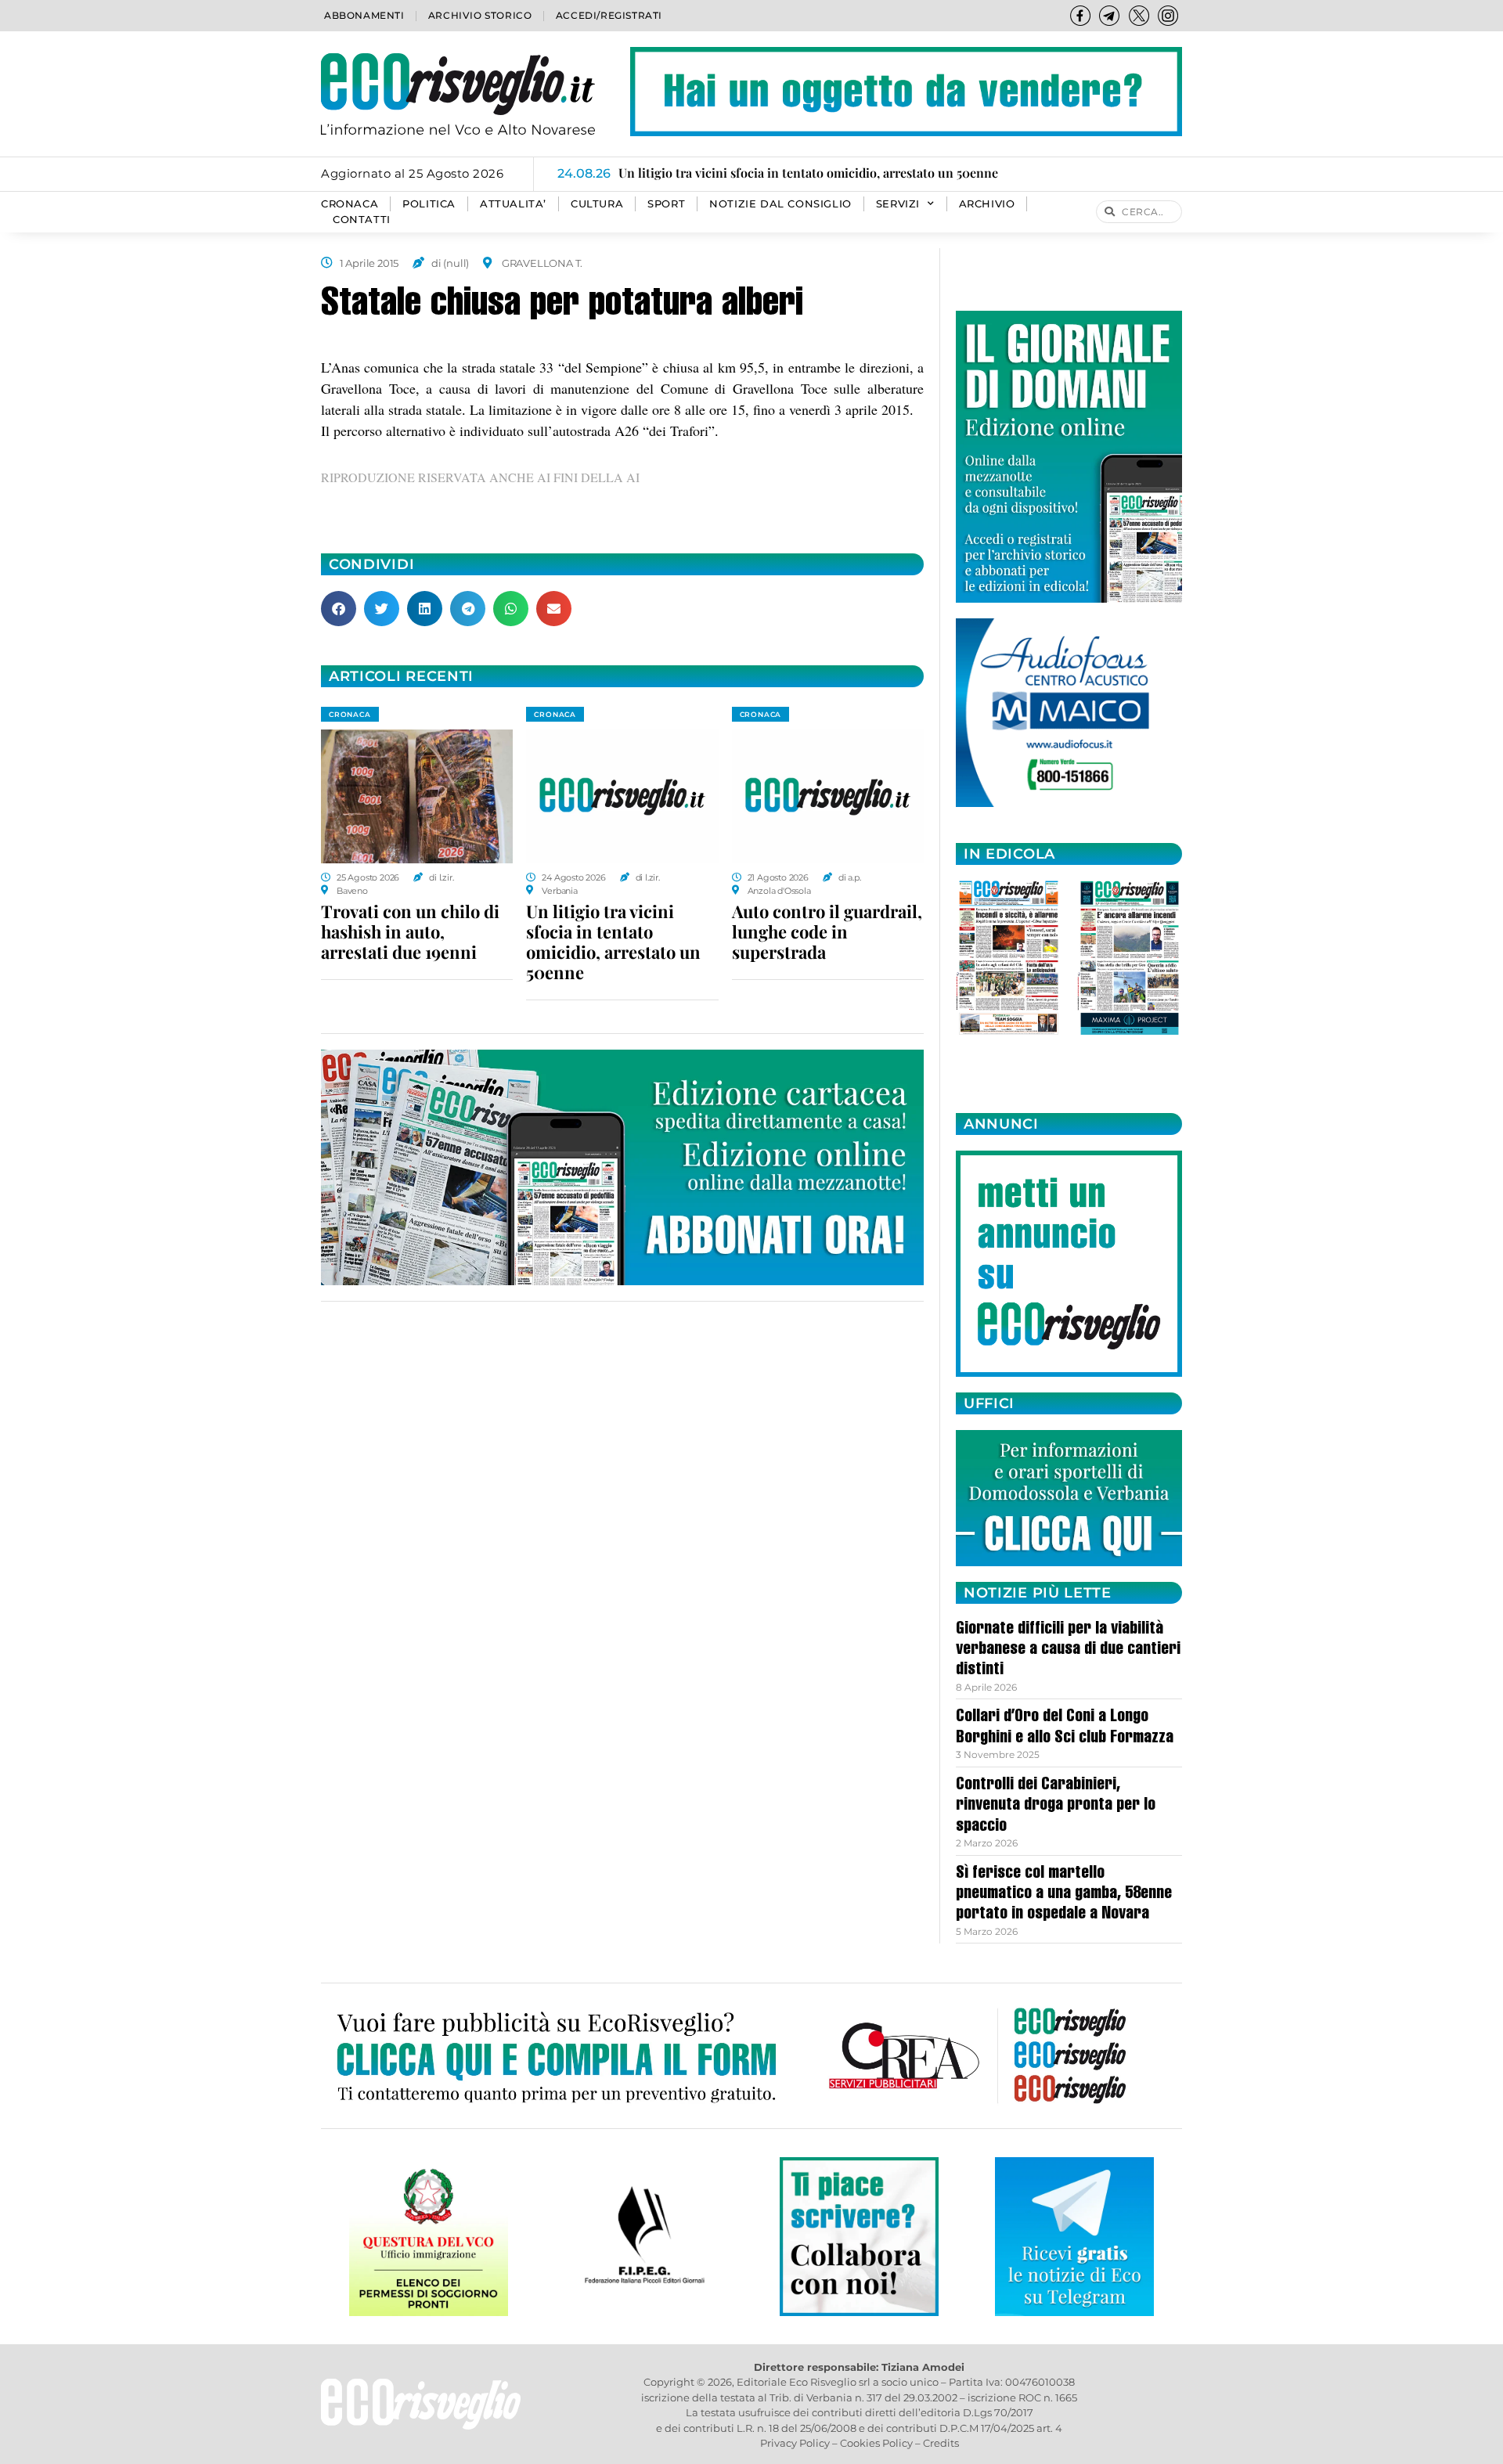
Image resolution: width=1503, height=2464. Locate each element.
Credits (941, 2443)
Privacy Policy (795, 2443)
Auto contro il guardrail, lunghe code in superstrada (827, 931)
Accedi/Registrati (609, 15)
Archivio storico (480, 15)
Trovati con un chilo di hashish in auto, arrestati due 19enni (410, 931)
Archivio (987, 204)
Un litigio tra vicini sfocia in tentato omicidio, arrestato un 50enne (613, 942)
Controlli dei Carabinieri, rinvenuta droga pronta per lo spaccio (1056, 1806)
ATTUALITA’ (513, 204)
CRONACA (350, 204)
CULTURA (597, 204)
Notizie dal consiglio (780, 204)
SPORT (666, 204)
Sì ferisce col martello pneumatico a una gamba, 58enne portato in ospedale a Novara (1064, 1895)
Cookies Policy (876, 2443)
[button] (339, 609)
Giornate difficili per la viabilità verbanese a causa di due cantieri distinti (1068, 1650)
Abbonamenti (364, 15)
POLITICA (429, 204)
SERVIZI (898, 204)
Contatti (362, 220)
